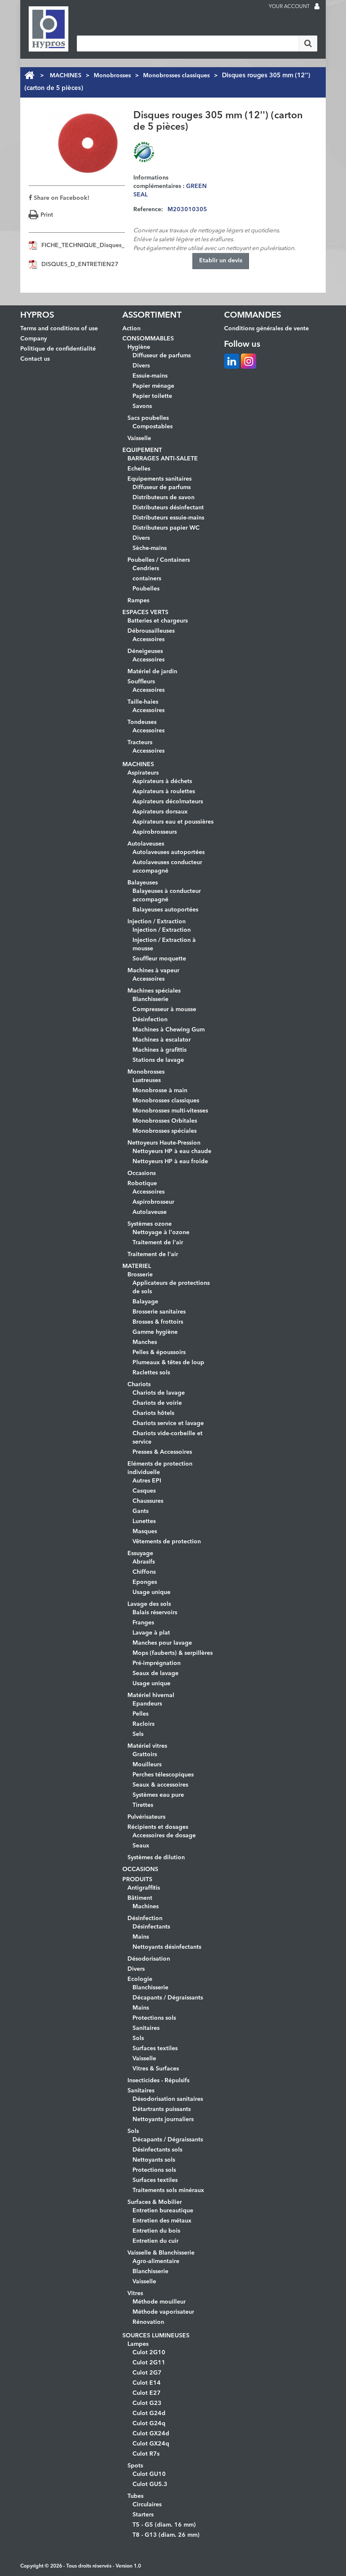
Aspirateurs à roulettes (164, 792)
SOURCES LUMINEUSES (156, 2336)
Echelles (139, 469)
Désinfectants (151, 1927)
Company (34, 339)
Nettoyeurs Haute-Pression (164, 1143)
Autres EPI (147, 1481)
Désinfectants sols (157, 2150)
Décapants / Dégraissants (168, 1998)
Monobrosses (112, 76)
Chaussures (148, 1501)
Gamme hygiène (155, 1332)
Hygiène (139, 347)
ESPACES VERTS (145, 612)
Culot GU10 (149, 2474)
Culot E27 (147, 2393)
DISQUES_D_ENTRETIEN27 (80, 264)
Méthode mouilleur (159, 2302)
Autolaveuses (146, 844)
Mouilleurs (147, 1765)
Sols (138, 2038)
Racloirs (143, 1724)
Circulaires (147, 2505)
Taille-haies (143, 702)
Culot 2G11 (149, 2363)
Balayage (145, 1302)
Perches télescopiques (163, 1775)
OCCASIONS (140, 1869)
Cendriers (146, 569)
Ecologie (140, 1979)
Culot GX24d (151, 2434)
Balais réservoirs (155, 1613)
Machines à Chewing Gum (169, 1030)
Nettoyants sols (154, 2160)
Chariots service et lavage (168, 1423)
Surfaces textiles (155, 2048)
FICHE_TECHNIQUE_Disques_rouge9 (93, 245)
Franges (143, 1623)
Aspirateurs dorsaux (160, 812)
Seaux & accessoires (160, 1785)
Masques (145, 1531)
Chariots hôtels (153, 1413)
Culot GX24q (151, 2444)
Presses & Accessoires (162, 1452)
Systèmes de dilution (156, 1858)
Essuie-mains (150, 376)
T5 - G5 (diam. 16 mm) (164, 2525)
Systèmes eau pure (158, 1795)
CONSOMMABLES (148, 339)
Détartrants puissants (162, 2109)
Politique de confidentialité (58, 349)
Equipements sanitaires (159, 479)
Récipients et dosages (158, 1827)
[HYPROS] (49, 29)
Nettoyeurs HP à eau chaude (172, 1151)
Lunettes (144, 1521)
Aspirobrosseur (153, 1202)
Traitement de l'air (158, 1243)
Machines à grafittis (159, 1050)
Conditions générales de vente (266, 329)
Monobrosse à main (160, 1091)
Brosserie (140, 1275)
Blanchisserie (150, 999)
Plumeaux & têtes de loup (168, 1363)
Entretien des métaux (162, 2221)
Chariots (139, 1385)
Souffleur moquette (159, 959)
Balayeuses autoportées (165, 910)
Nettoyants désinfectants (167, 1947)
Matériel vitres (147, 1746)
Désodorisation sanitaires (168, 2099)
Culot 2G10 (149, 2353)
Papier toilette (152, 396)
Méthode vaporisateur (163, 2312)
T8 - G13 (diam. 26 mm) (166, 2535)
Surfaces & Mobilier (155, 2202)
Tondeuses (142, 722)
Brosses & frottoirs (158, 1322)
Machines (146, 1907)
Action (131, 329)
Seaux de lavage (155, 1673)
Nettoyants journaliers (163, 2119)
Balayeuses (143, 883)
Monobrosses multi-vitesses (170, 1111)
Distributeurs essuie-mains (168, 518)
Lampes (138, 2344)
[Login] (317, 7)
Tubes (135, 2496)
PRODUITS (137, 1880)
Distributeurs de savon (164, 498)
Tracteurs (140, 743)
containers (147, 579)
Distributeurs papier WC (166, 528)
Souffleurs (141, 682)
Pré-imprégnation (157, 1663)
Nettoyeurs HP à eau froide (170, 1162)
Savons (142, 406)
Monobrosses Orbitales (165, 1121)
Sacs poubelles (148, 418)
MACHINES (66, 76)
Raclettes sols (151, 1373)
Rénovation (148, 2322)
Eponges (145, 1582)
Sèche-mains (150, 548)
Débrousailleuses (151, 631)
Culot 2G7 (147, 2373)
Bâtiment (140, 1898)
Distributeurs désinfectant (168, 508)
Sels (138, 1734)
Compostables (153, 427)
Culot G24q (149, 2424)
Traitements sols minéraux (168, 2190)
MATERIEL (137, 1266)
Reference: (148, 209)
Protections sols (154, 2018)
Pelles (141, 1714)
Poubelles (146, 589)
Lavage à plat (151, 1633)
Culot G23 (147, 2403)
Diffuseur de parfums (162, 356)
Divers (141, 366)
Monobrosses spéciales (165, 1131)
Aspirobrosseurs (155, 832)
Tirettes (143, 1805)
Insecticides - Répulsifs (158, 2081)
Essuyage (140, 1553)
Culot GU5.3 (150, 2484)
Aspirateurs (143, 773)
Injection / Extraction (157, 922)
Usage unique (151, 1592)
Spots (135, 2466)
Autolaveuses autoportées (169, 852)
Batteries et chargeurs (158, 621)
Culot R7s (146, 2454)
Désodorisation (149, 1959)
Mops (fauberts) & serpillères (173, 1653)
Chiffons (144, 1572)
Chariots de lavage (159, 1393)
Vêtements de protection (167, 1542)
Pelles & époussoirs (159, 1352)
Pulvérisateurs (146, 1817)
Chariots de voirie (157, 1403)
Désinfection (150, 1020)
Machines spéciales (154, 991)
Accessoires (149, 639)
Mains (141, 1937)
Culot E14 (147, 2383)
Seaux (141, 1846)
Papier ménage (153, 386)
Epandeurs (147, 1704)
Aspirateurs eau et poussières (173, 822)
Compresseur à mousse (164, 1009)
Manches (145, 1342)
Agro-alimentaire (156, 2261)
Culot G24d (149, 2413)
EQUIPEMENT (142, 450)
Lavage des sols (149, 1604)
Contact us (35, 359)
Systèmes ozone (150, 1224)
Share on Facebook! (61, 198)
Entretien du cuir (155, 2241)
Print (47, 215)
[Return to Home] (29, 76)
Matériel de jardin (152, 672)
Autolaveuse (150, 1212)
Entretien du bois (156, 2231)
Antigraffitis (144, 1888)
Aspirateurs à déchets (162, 781)
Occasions (142, 1173)
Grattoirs (145, 1755)
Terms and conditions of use (59, 329)
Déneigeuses (145, 651)
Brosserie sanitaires (159, 1312)
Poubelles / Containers (159, 560)
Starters (143, 2515)
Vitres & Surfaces (156, 2069)
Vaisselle (139, 438)
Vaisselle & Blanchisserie (161, 2253)
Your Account (289, 7)
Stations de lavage (158, 1060)
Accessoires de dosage (164, 1836)
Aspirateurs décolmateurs (168, 802)
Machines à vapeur (153, 971)
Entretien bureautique (163, 2211)
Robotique (142, 1183)
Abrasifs (144, 1562)
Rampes (138, 601)
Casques (144, 1491)
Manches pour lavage (162, 1643)
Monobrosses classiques (176, 76)
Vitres (135, 2293)
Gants (141, 1511)
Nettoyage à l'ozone (161, 1232)
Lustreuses (147, 1080)
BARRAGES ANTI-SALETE (163, 459)
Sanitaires (146, 2028)
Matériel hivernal (151, 1695)
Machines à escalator (162, 1040)
